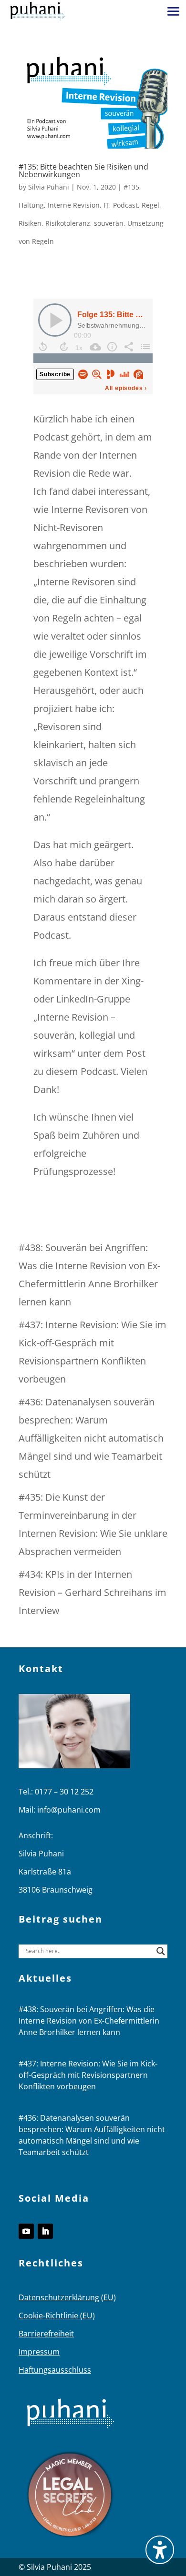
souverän (109, 223)
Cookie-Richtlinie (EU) (57, 2315)
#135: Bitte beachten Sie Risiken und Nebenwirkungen (83, 170)
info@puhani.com (69, 1810)
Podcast (125, 205)
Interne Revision (74, 205)
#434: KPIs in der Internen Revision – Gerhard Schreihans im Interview (93, 1592)
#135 (131, 187)
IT (106, 205)
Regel (150, 205)
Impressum (39, 2352)
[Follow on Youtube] (26, 2231)
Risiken (30, 223)
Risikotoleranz (68, 223)
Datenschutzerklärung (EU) (67, 2297)
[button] (174, 11)
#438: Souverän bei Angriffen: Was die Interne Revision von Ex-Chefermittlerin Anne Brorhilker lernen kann (89, 2021)
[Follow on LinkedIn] (45, 2231)
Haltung (31, 205)
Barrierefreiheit (46, 2334)
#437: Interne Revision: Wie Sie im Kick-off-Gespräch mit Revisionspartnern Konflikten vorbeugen (88, 2075)
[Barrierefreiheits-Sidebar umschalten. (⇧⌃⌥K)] (160, 2550)
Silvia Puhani (49, 187)
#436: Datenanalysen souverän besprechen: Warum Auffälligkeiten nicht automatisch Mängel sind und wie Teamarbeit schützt (91, 1438)
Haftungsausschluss (55, 2370)
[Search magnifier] (161, 1951)
